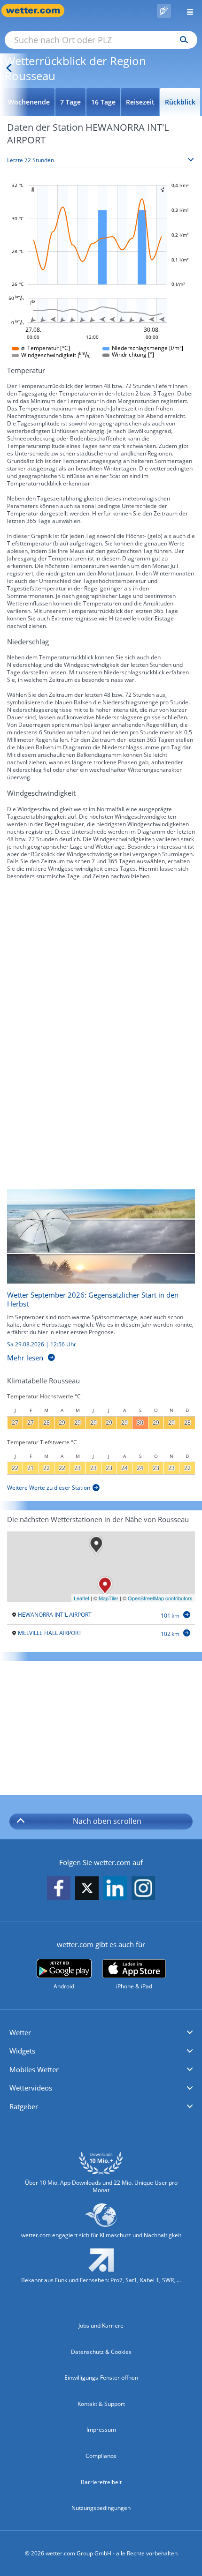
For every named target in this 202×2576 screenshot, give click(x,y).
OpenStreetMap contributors (160, 1598)
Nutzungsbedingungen (101, 2508)
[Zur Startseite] (38, 11)
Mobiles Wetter (34, 2069)
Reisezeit (140, 102)
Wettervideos (31, 2088)
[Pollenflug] (164, 11)
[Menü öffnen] (186, 11)
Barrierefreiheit (101, 2482)
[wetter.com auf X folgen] (87, 1891)
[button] (101, 2033)
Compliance (101, 2456)
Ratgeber (24, 2106)
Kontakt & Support (101, 2404)
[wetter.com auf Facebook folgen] (59, 1889)
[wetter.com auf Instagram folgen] (143, 1889)
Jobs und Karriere (101, 2326)
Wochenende (29, 102)
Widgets (22, 2051)
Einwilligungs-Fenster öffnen (101, 2378)
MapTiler (109, 1598)
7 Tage (70, 102)
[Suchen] (182, 40)
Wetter (20, 2032)
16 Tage (103, 102)
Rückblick (180, 102)
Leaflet (82, 1598)
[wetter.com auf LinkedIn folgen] (115, 1889)
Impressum (101, 2430)
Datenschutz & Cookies (101, 2352)
